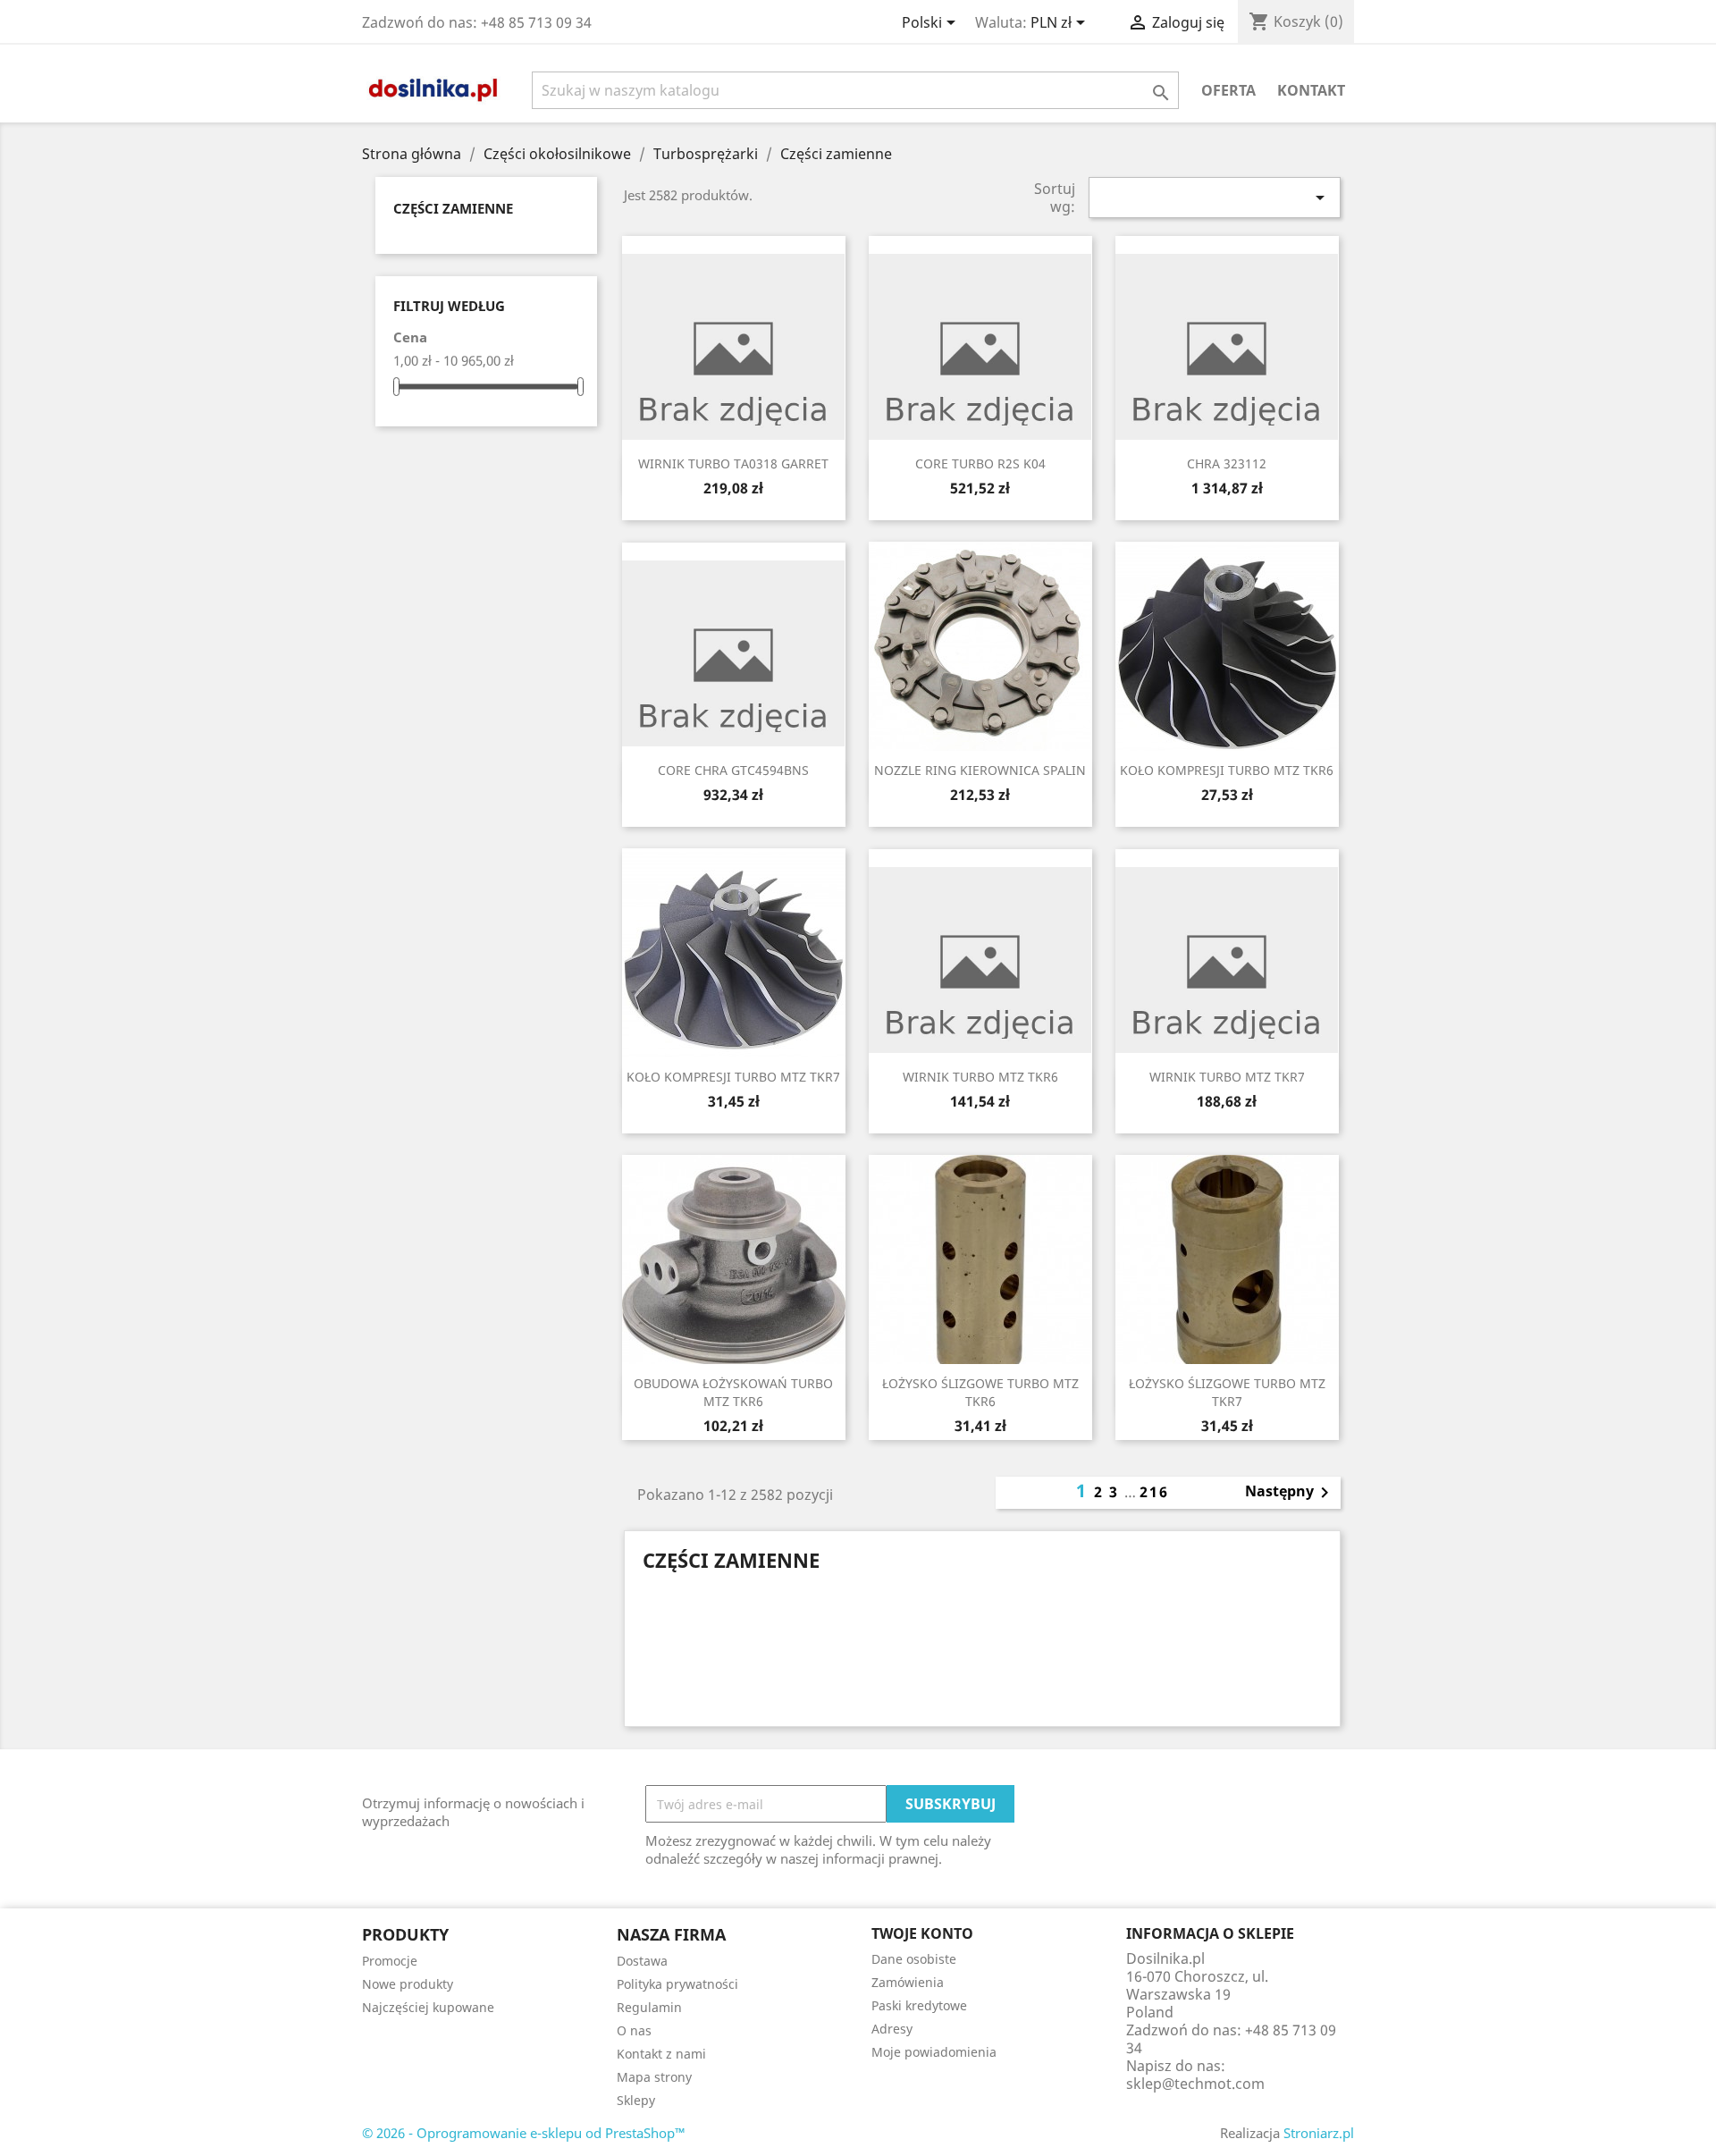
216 (1154, 1492)
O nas (634, 2030)
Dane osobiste (914, 1959)
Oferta (1228, 90)
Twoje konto (922, 1933)
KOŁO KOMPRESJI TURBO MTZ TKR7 (733, 1077)
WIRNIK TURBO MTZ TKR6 (980, 1077)
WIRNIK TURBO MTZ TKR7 (1227, 1077)
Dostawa (642, 1961)
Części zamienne (453, 208)
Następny (1290, 1493)
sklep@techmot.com (1195, 2084)
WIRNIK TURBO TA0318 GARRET (733, 463)
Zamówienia (908, 1982)
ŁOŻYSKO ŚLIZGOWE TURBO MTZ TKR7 (1227, 1392)
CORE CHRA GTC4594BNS (733, 770)
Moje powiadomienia (934, 2052)
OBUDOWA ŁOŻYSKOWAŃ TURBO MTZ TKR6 (733, 1392)
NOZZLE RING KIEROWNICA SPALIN (980, 770)
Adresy (892, 2029)
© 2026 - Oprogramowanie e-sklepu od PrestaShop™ (524, 2133)
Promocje (390, 1961)
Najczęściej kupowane (428, 2007)
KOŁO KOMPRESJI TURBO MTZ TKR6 (1227, 770)
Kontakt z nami (661, 2054)
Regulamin (649, 2007)
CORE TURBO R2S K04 (980, 463)
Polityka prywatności (677, 1984)
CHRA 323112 (1227, 463)
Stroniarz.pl (1319, 2133)
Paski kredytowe (919, 2005)
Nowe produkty (408, 1984)
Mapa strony (654, 2077)
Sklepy (636, 2100)
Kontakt (1311, 90)
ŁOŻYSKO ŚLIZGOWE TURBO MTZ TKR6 (980, 1392)
